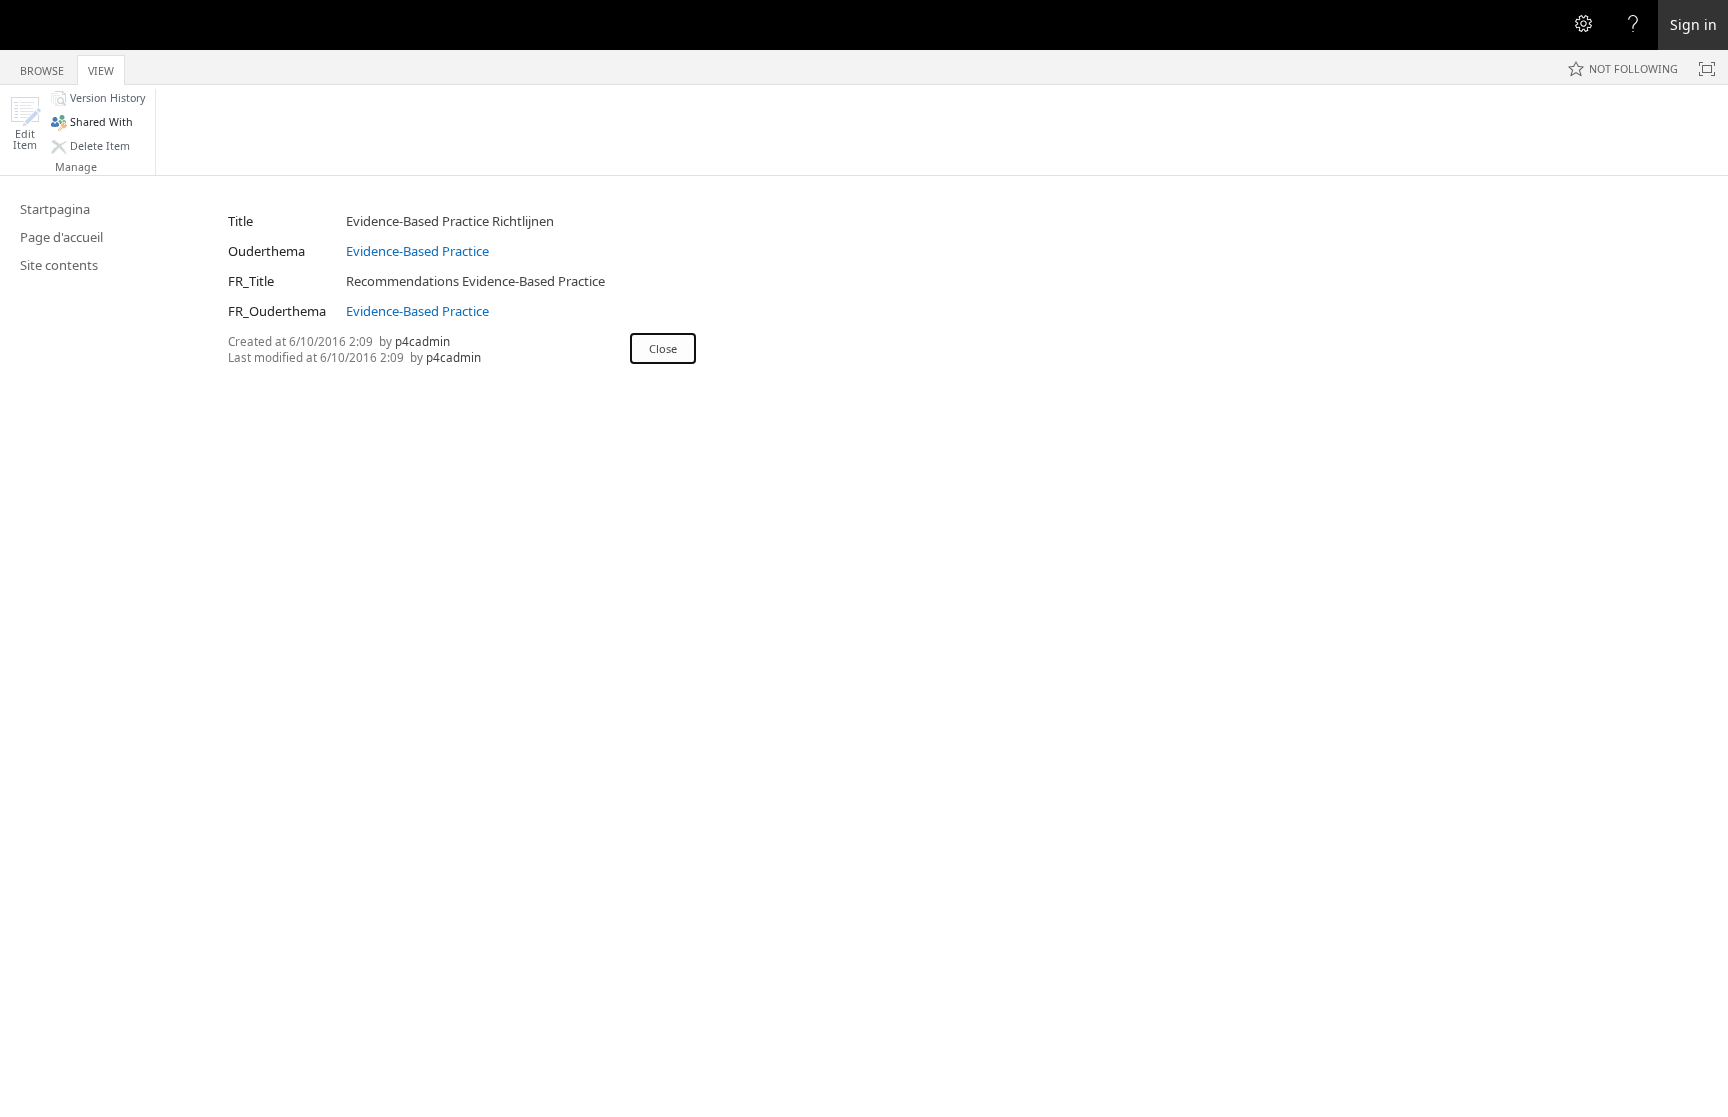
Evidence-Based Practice (417, 251)
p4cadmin (422, 341)
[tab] (42, 66)
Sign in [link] (1693, 24)
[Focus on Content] (1707, 69)
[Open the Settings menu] (1583, 25)
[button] (25, 123)
